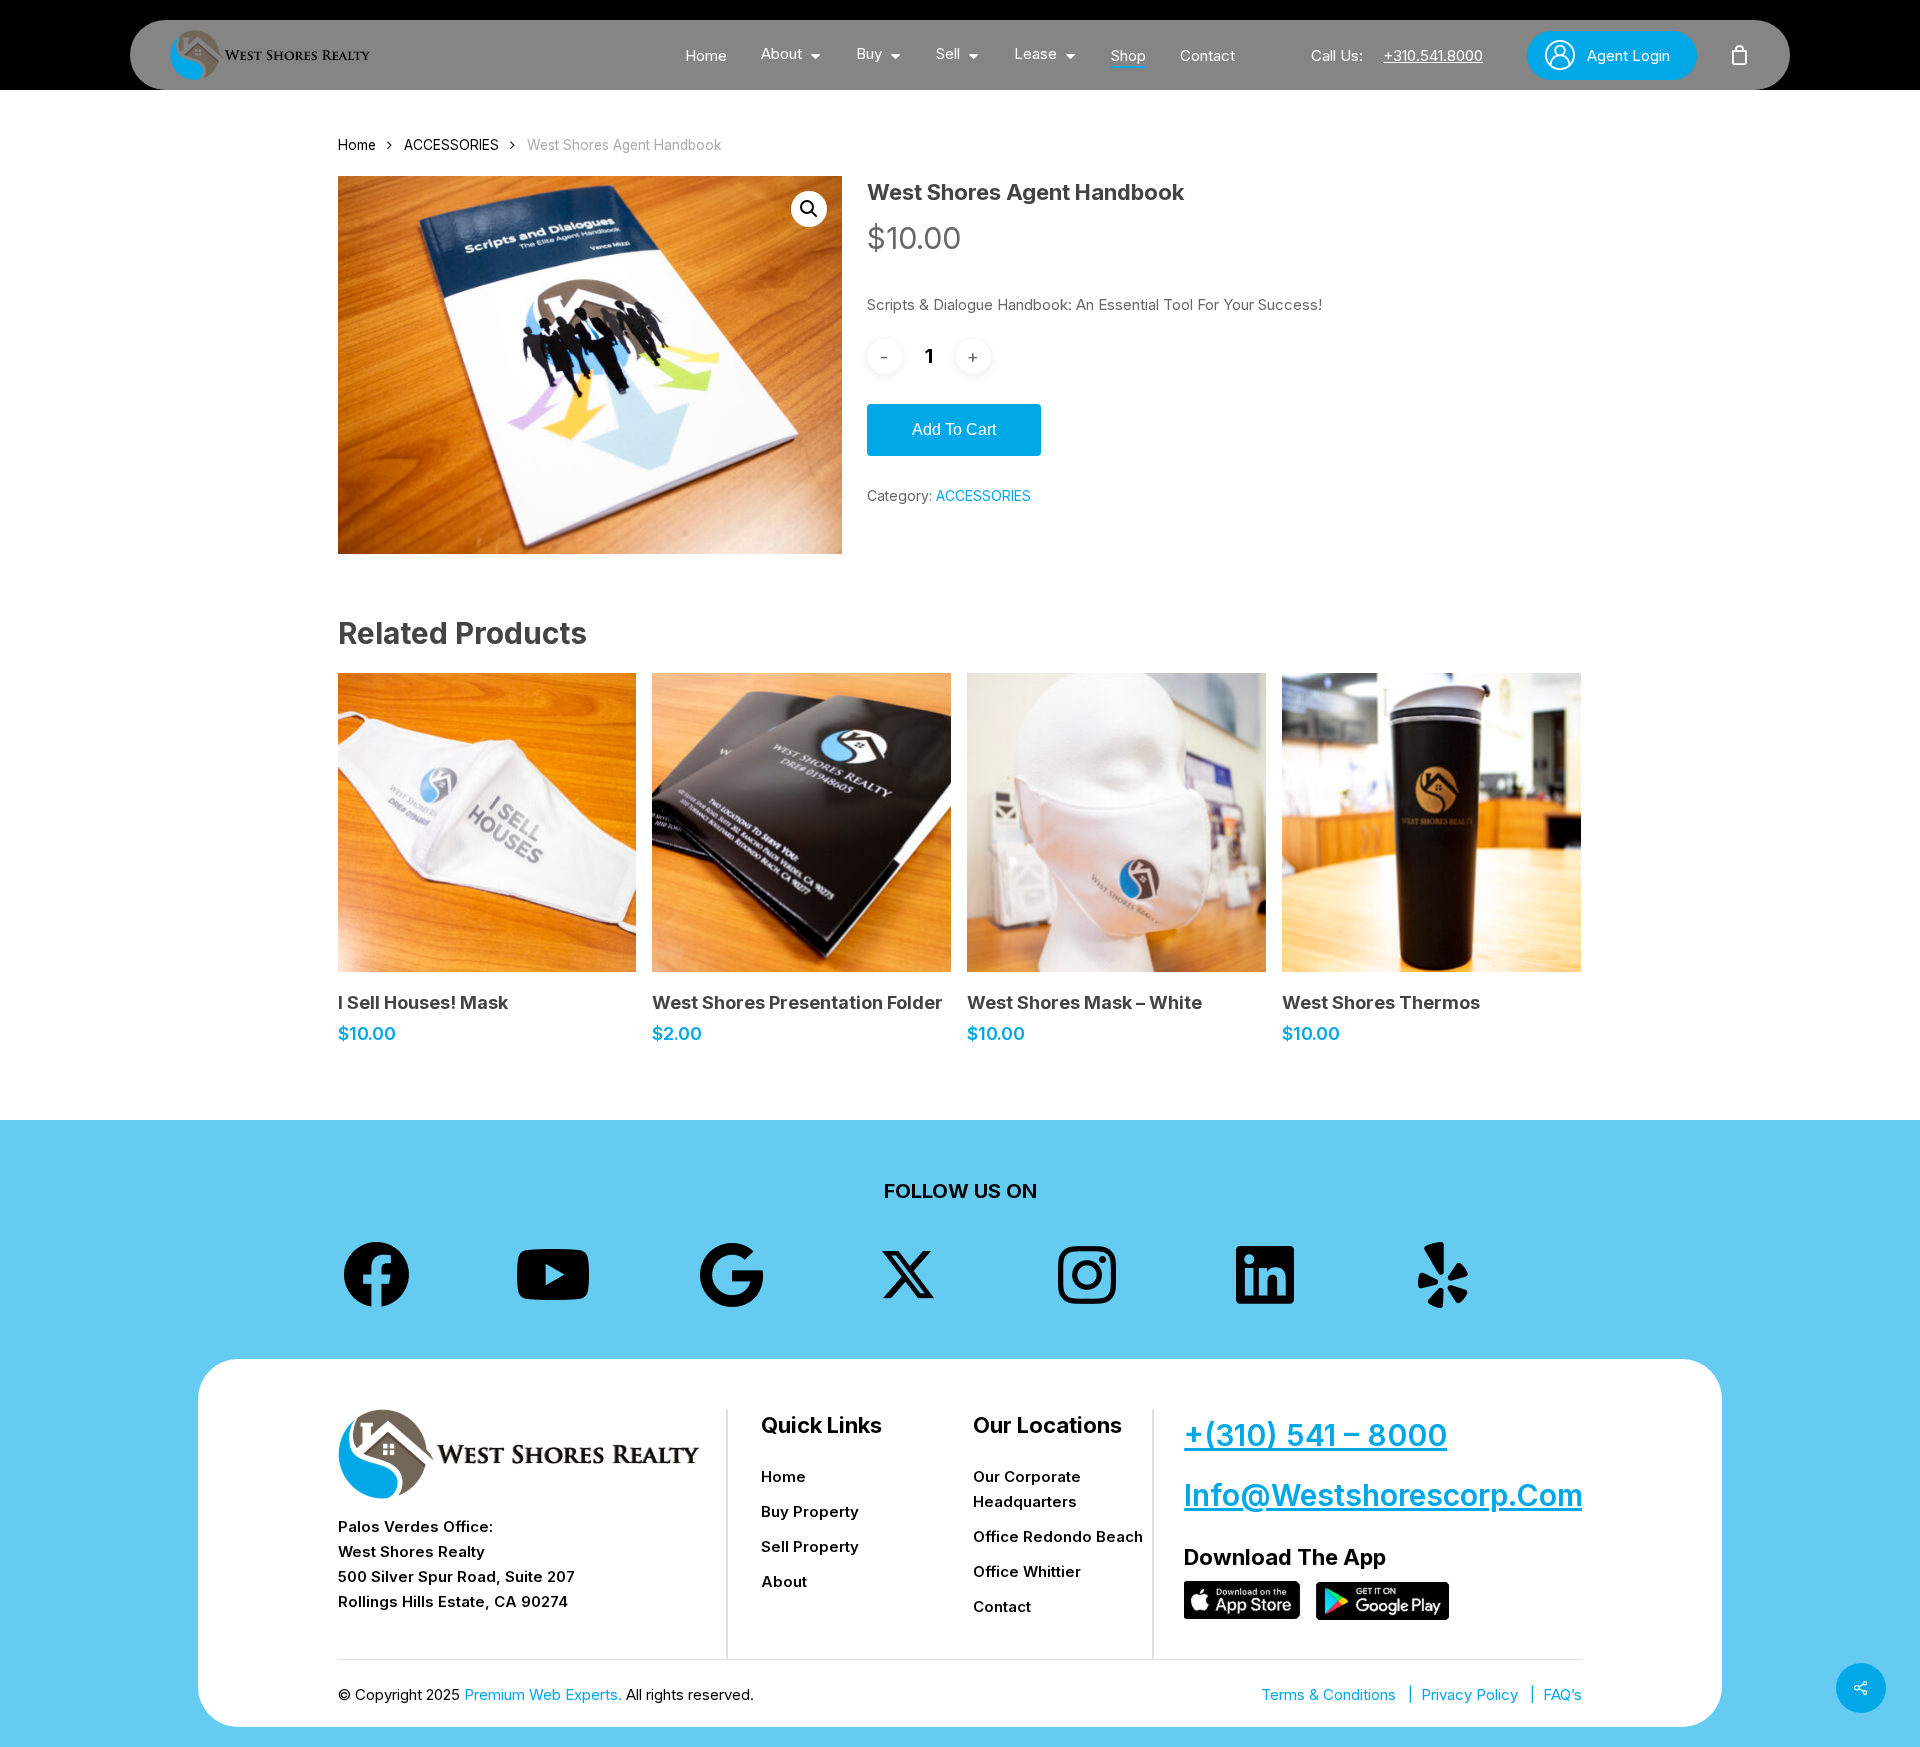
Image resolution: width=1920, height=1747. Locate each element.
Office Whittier (1027, 1571)
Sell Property (810, 1546)
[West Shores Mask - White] (1116, 822)
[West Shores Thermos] (1431, 822)
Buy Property (810, 1511)
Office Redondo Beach (1058, 1536)
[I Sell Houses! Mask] (487, 822)
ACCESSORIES (451, 145)
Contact (1002, 1606)
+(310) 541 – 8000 (1315, 1435)
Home (357, 145)
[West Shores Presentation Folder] (801, 822)
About (784, 1581)
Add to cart (954, 429)
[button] (809, 209)
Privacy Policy (1469, 1694)
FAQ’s (1562, 1694)
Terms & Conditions (1328, 1694)
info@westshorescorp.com (1383, 1495)
